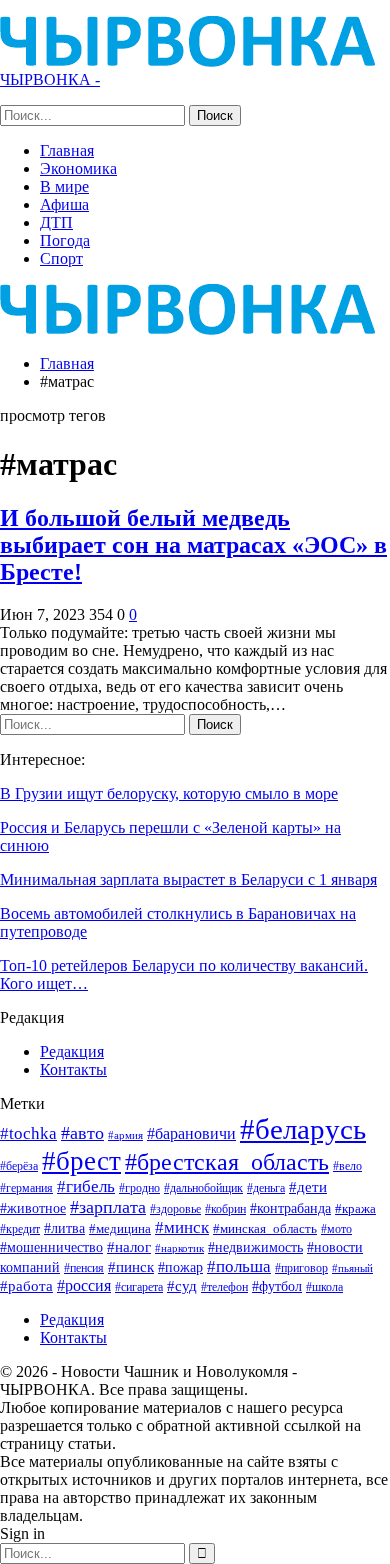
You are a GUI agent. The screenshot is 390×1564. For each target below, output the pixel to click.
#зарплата (108, 1207)
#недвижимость (255, 1247)
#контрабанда (290, 1208)
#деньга (266, 1188)
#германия (26, 1188)
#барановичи (191, 1133)
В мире (64, 186)
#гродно (139, 1188)
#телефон (224, 1287)
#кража (355, 1208)
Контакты (73, 1069)
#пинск (131, 1267)
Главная (67, 150)
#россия (84, 1285)
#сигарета (139, 1287)
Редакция (72, 1051)
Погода (65, 240)
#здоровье (175, 1209)
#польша (239, 1266)
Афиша (64, 204)
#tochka (28, 1133)
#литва (64, 1228)
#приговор (301, 1268)
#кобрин (225, 1209)
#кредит (20, 1229)
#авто (82, 1133)
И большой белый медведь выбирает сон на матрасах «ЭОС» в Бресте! (193, 545)
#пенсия (84, 1268)
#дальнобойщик (203, 1188)
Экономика (78, 168)
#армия (125, 1135)
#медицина (120, 1229)
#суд (182, 1286)
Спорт (61, 258)
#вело (347, 1166)
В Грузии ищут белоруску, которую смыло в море (169, 793)
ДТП (56, 222)
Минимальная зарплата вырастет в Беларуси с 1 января (188, 879)
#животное (33, 1208)
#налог (129, 1247)
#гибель (86, 1186)
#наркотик (179, 1248)
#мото (336, 1229)
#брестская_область (227, 1161)
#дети (308, 1187)
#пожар (180, 1267)
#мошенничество (51, 1247)
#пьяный (352, 1268)
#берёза (19, 1166)
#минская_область (265, 1228)
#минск (182, 1227)
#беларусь (303, 1129)
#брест (81, 1161)
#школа (324, 1287)
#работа (26, 1286)
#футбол (277, 1286)
